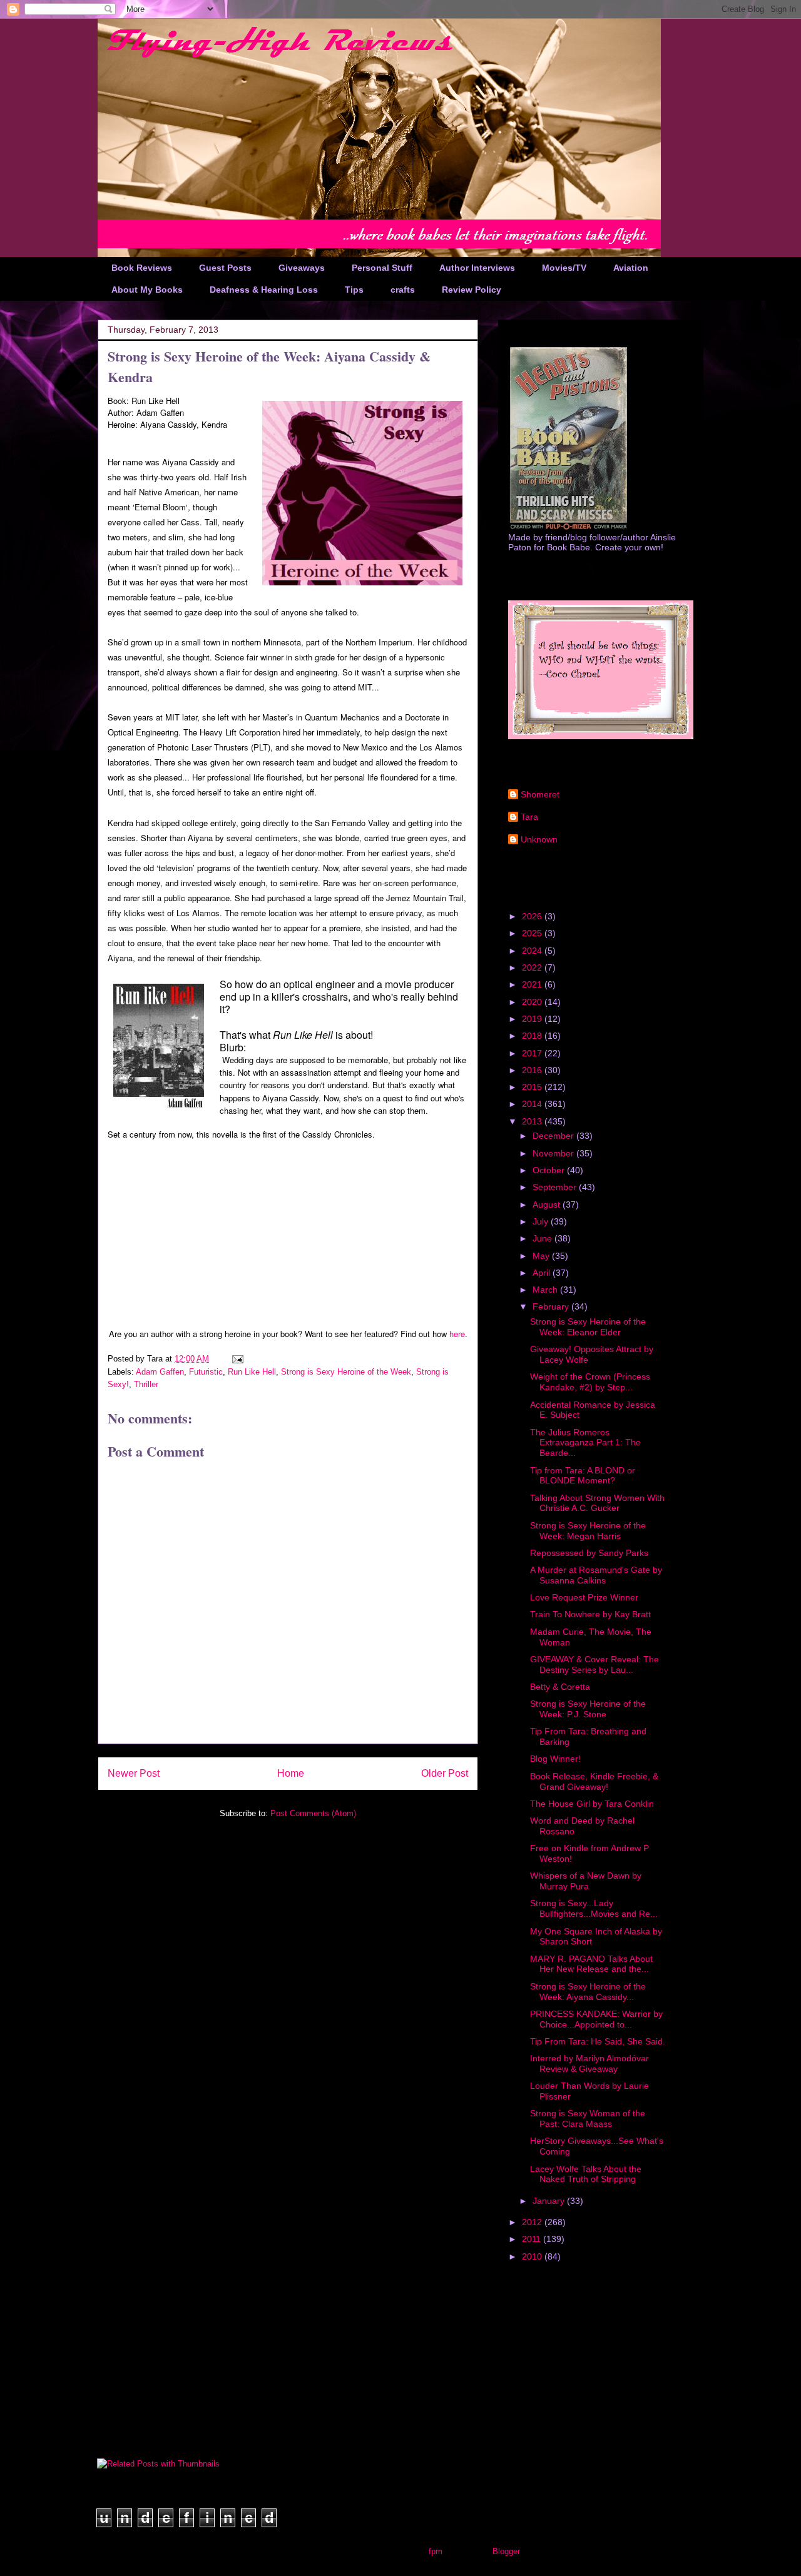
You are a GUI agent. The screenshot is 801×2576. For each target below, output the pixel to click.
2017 (533, 1053)
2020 (533, 1002)
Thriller (146, 1384)
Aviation (631, 268)
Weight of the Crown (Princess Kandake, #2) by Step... (590, 1382)
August (548, 1205)
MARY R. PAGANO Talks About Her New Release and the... (591, 1964)
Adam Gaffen (160, 1372)
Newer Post (134, 1773)
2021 (533, 984)
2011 (533, 2239)
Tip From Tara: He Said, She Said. (598, 2041)
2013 (533, 1121)
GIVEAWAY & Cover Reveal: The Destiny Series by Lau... (594, 1664)
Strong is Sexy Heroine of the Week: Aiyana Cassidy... (588, 1992)
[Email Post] (237, 1359)
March (546, 1290)
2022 (533, 967)
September (556, 1187)
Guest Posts (225, 268)
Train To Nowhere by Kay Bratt (590, 1614)
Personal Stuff (382, 268)
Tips (354, 290)
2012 (533, 2222)
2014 (533, 1104)
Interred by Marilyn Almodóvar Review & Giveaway (589, 2063)
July (542, 1221)
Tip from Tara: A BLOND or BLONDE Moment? (583, 1476)
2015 (533, 1087)
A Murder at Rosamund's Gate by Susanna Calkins (596, 1575)
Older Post (445, 1773)
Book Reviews (142, 268)
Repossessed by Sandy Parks (589, 1553)
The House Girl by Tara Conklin (592, 1804)
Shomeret (540, 794)
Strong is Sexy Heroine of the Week (346, 1372)
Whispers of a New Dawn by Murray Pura (586, 1881)
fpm (436, 2551)
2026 (533, 916)
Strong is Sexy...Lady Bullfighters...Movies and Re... (594, 1908)
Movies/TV (564, 268)
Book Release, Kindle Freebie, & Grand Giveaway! (594, 1781)
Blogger (506, 2551)
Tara (529, 817)
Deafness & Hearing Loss (264, 290)
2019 (533, 1019)
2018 (533, 1036)
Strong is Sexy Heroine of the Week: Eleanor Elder (588, 1327)
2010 (533, 2256)
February (552, 1306)
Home (291, 1773)
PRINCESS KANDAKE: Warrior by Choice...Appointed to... (596, 2019)
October (550, 1170)
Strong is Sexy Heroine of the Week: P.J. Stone (588, 1709)
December (554, 1136)
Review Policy (472, 290)
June (543, 1238)
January (550, 2201)
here (457, 1334)
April (543, 1273)
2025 (533, 933)
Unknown (539, 839)
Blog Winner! (555, 1759)
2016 (533, 1070)
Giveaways (302, 268)
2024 (533, 951)
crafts (403, 290)
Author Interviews (477, 268)
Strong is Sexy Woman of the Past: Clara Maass (588, 2119)
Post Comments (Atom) (313, 1813)
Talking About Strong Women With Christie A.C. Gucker (597, 1503)
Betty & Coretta (560, 1687)
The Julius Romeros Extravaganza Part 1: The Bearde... (585, 1443)
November (554, 1153)
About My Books (147, 290)
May (542, 1256)
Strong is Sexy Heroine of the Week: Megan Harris (588, 1531)
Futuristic (206, 1372)
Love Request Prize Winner (584, 1597)
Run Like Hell (252, 1372)
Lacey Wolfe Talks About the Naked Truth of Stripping (586, 2174)
